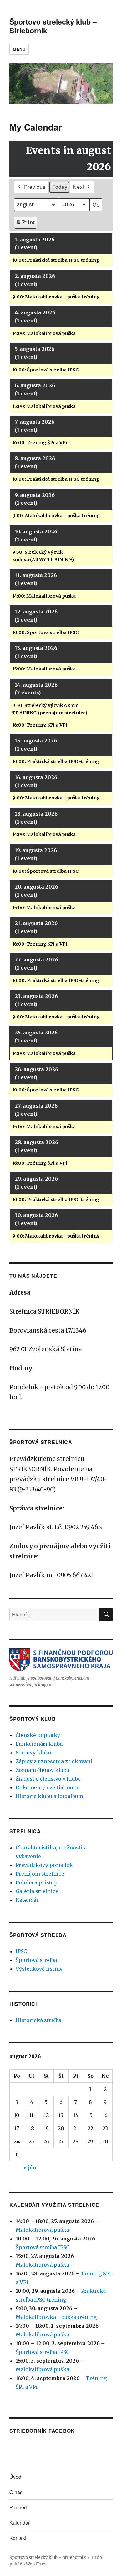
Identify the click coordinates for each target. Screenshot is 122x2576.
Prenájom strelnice (40, 1874)
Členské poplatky (38, 1735)
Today (60, 187)
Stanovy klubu (33, 1753)
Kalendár (27, 1900)
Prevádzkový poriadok (44, 1865)
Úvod (15, 2477)
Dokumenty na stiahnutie (48, 1787)
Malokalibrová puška (42, 2230)
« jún (30, 2168)
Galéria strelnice (37, 1891)
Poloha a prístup (37, 1882)
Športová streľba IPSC (43, 2247)
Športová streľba (36, 1960)
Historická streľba (38, 2020)
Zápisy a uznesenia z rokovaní (54, 1761)
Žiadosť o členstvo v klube (48, 1779)
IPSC (21, 1951)
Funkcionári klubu (39, 1744)
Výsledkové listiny (39, 1969)
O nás (16, 2492)
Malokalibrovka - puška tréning (56, 2317)
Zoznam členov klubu (43, 1770)
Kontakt (18, 2538)
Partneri (18, 2507)
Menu (19, 49)
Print (25, 224)
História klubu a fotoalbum (49, 1796)
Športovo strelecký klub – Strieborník (53, 26)
